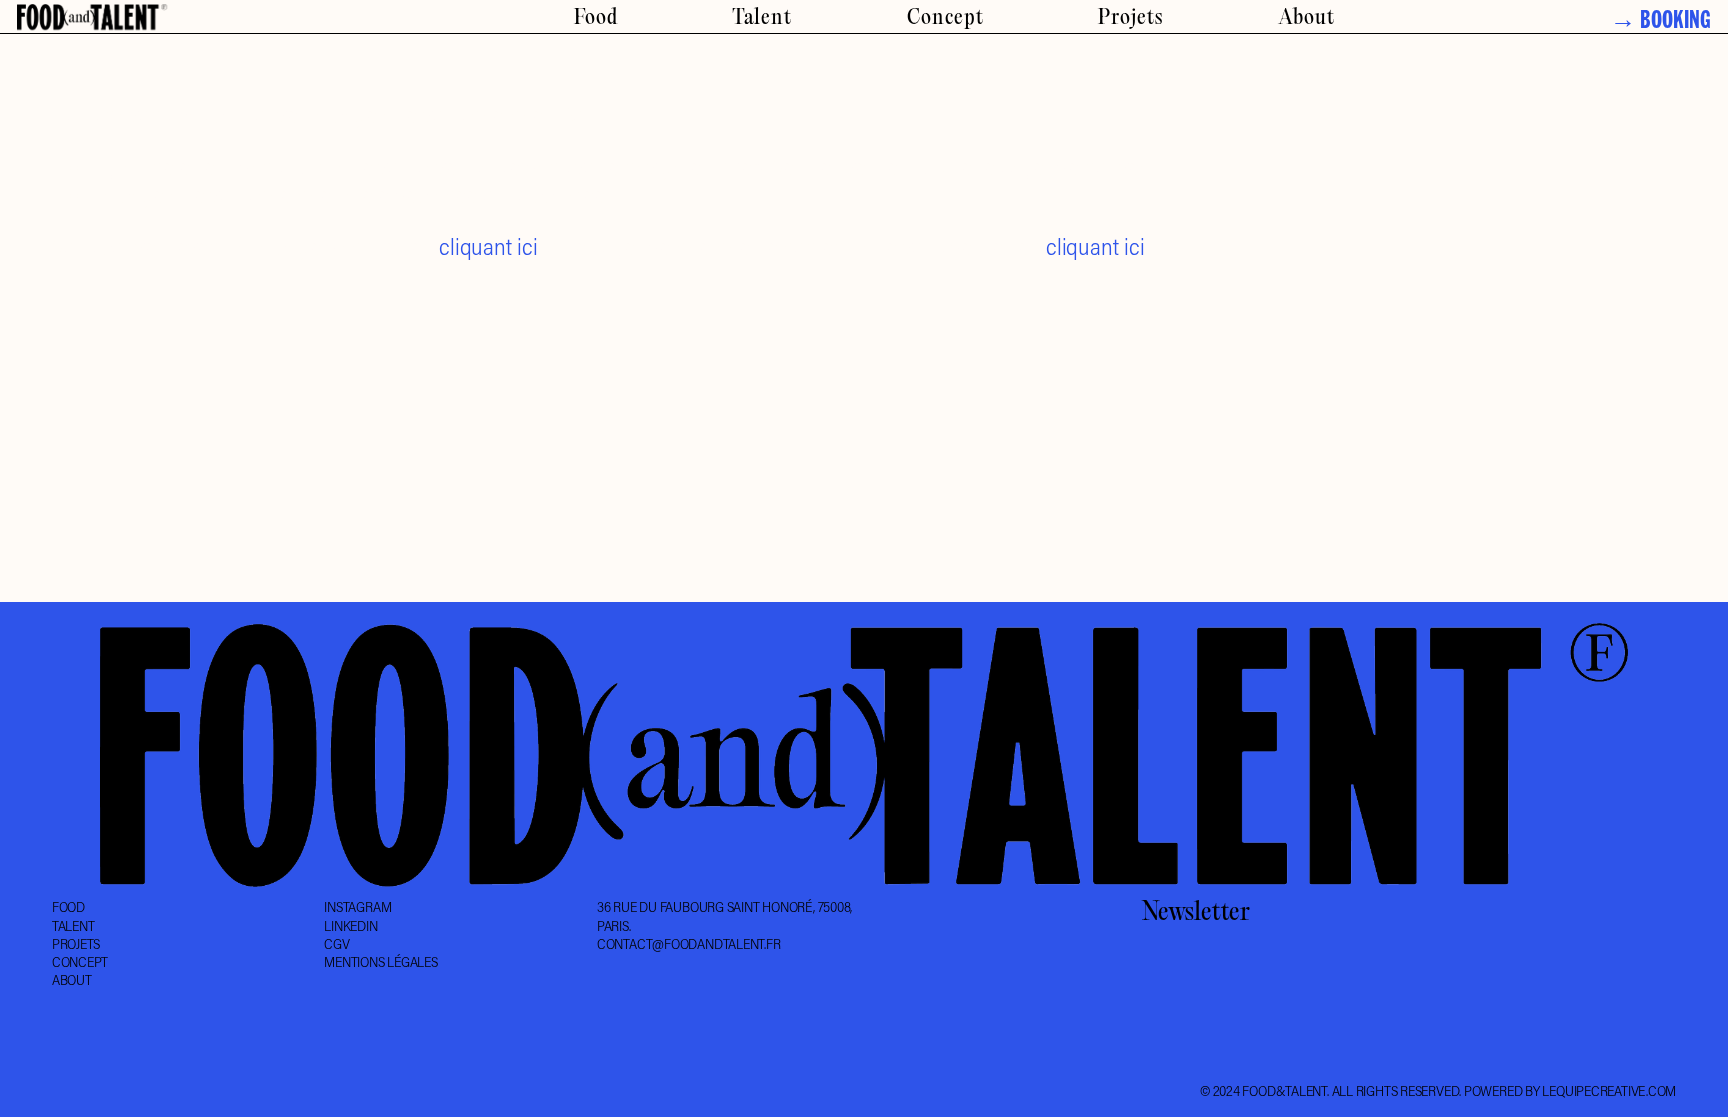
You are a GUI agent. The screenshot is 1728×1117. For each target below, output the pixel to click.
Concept (945, 18)
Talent (762, 18)
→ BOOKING (1660, 23)
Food (596, 18)
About (1306, 18)
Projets (1130, 18)
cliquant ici (488, 246)
